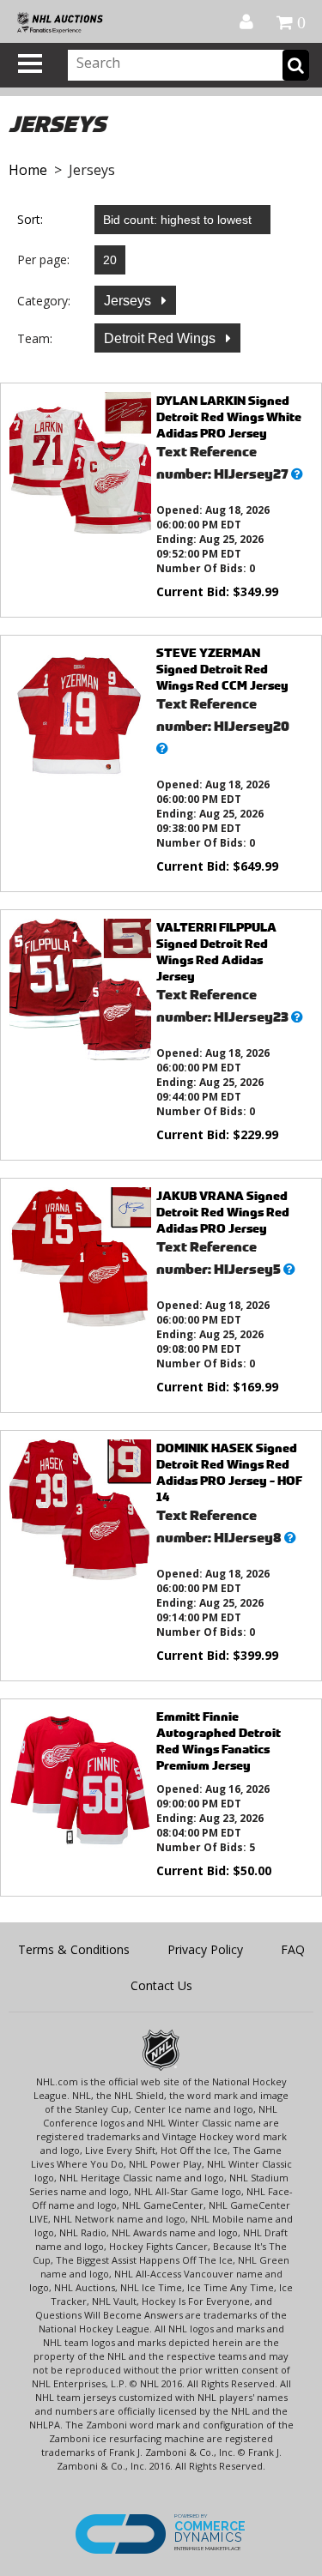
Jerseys (129, 301)
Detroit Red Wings (161, 338)
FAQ (293, 1949)
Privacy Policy (205, 1949)
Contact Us (161, 1985)
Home (28, 170)
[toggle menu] (30, 63)
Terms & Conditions (74, 1949)
